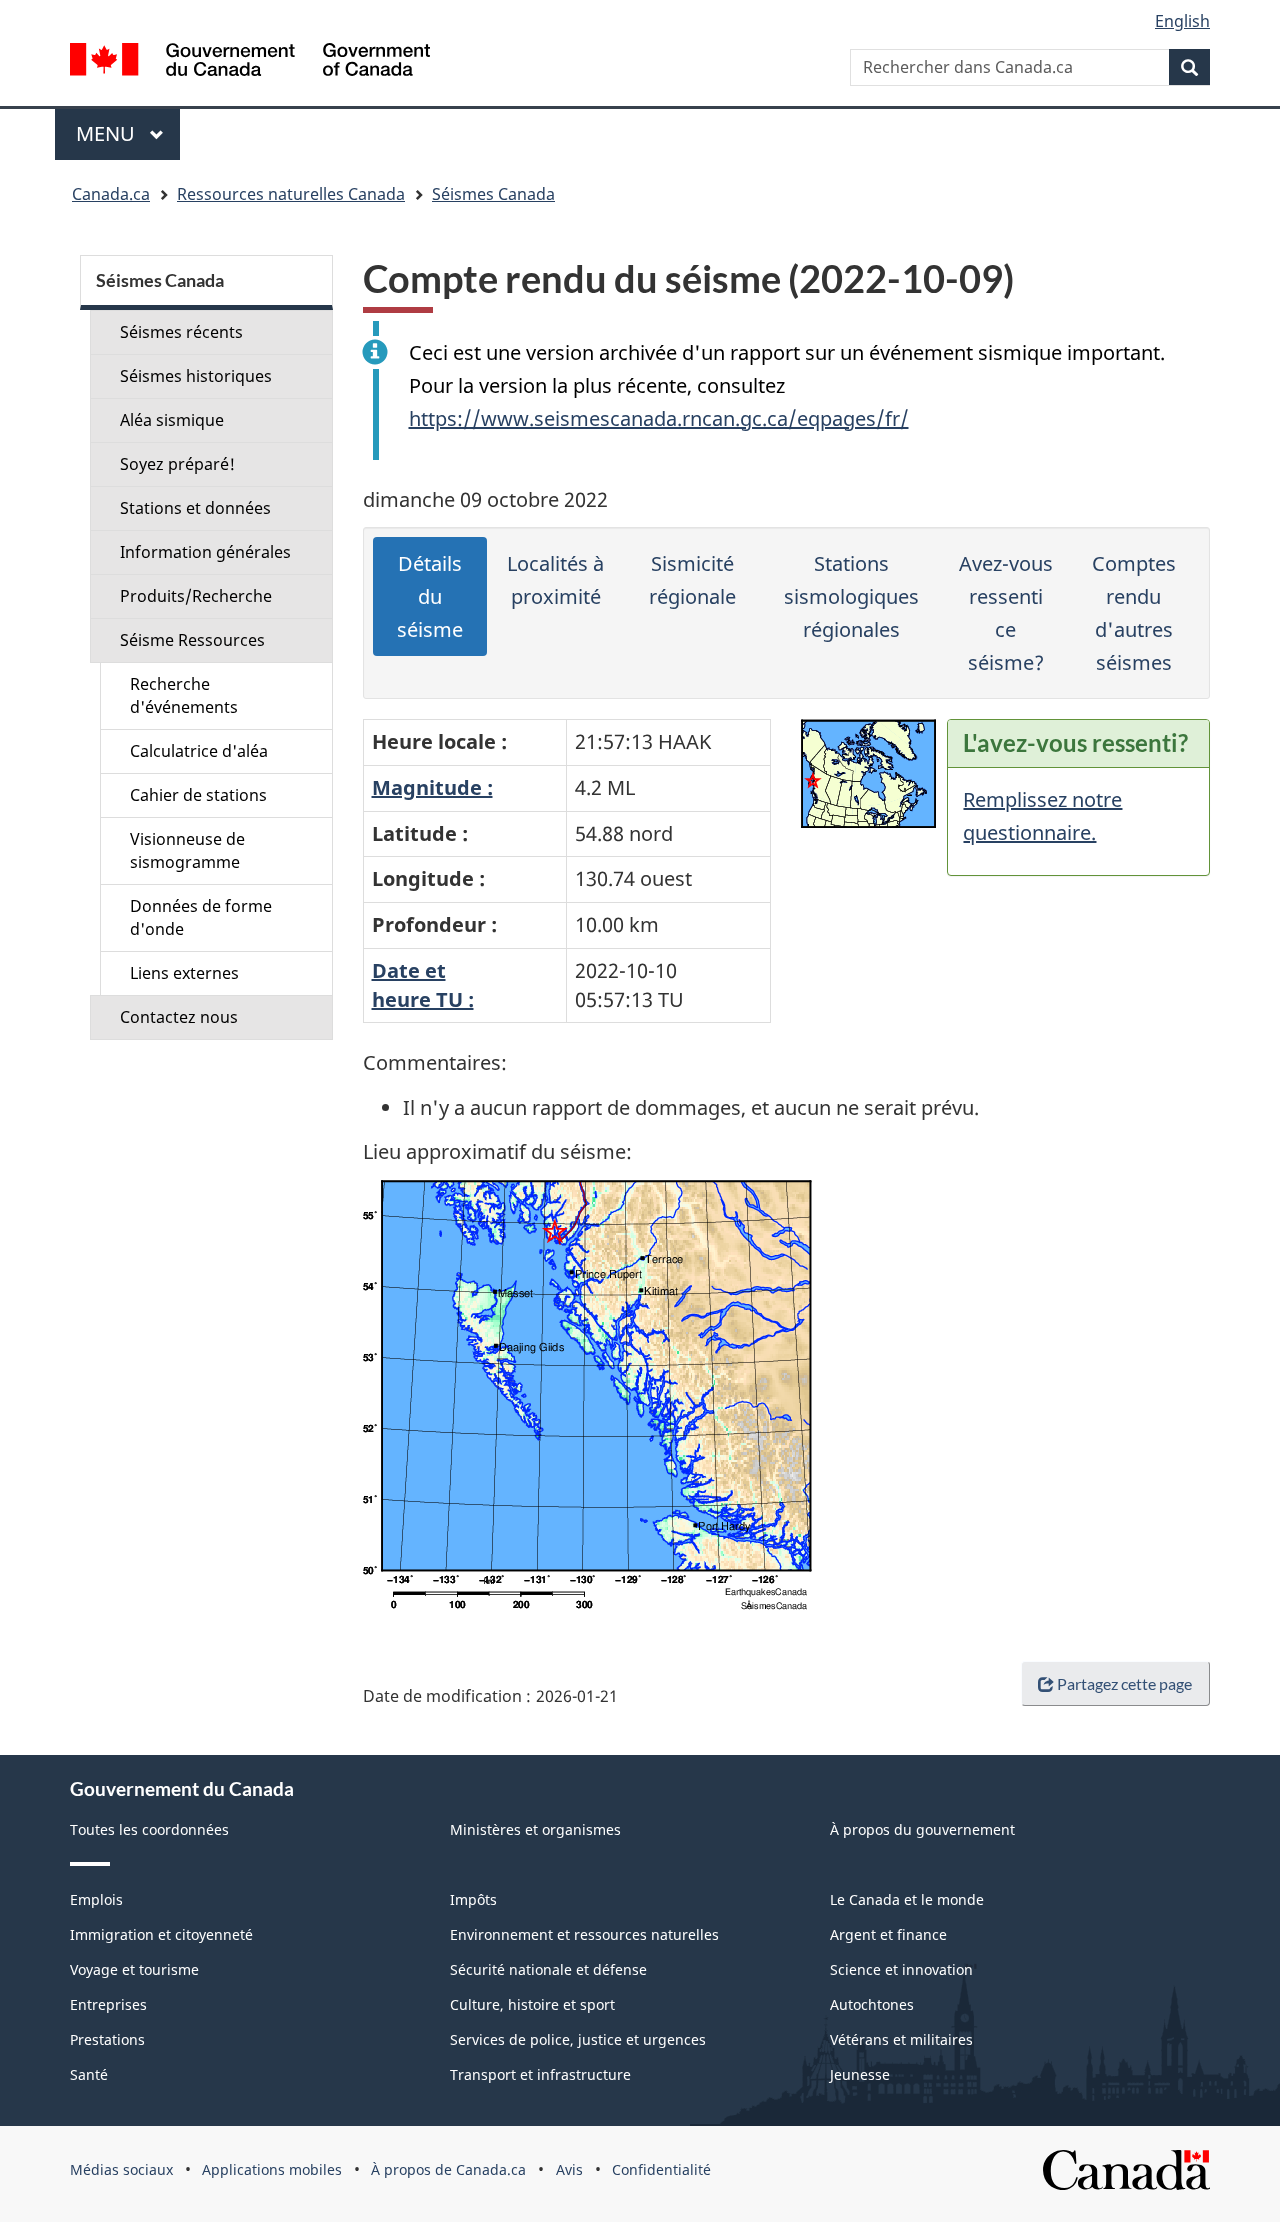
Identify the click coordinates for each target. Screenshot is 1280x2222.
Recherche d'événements (184, 695)
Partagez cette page (1124, 1683)
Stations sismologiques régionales (851, 596)
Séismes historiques (196, 376)
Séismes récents (181, 332)
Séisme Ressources (192, 640)
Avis (569, 2169)
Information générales (205, 552)
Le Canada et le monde (907, 1899)
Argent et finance (888, 1934)
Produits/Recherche (196, 596)
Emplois (96, 1899)
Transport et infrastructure (540, 2074)
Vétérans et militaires (901, 2039)
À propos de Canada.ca (448, 2169)
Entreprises (108, 2004)
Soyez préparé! (177, 464)
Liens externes (184, 973)
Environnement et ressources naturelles (584, 1934)
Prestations (107, 2039)
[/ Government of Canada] (250, 62)
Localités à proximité (555, 580)
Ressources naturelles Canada (291, 194)
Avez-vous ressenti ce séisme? (1006, 613)
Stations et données (195, 508)
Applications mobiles (272, 2169)
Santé (89, 2074)
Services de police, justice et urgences (578, 2039)
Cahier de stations (198, 795)
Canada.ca (111, 194)
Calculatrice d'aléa (199, 751)
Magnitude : (432, 787)
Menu (128, 133)
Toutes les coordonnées (149, 1829)
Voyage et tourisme (134, 1969)
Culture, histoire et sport (532, 2004)
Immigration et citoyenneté (161, 1934)
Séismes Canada (493, 194)
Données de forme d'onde (201, 917)
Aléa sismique (172, 420)
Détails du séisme (430, 596)
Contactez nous (179, 1017)
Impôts (473, 1899)
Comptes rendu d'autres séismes (1134, 613)
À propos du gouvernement (922, 1829)
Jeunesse (860, 2074)
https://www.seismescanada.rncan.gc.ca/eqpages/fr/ (659, 418)
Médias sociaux (121, 2169)
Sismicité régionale (692, 580)
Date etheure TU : (423, 985)
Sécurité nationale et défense (548, 1969)
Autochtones (872, 2004)
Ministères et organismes (535, 1829)
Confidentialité (661, 2169)
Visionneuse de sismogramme (187, 850)
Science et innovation (901, 1969)
